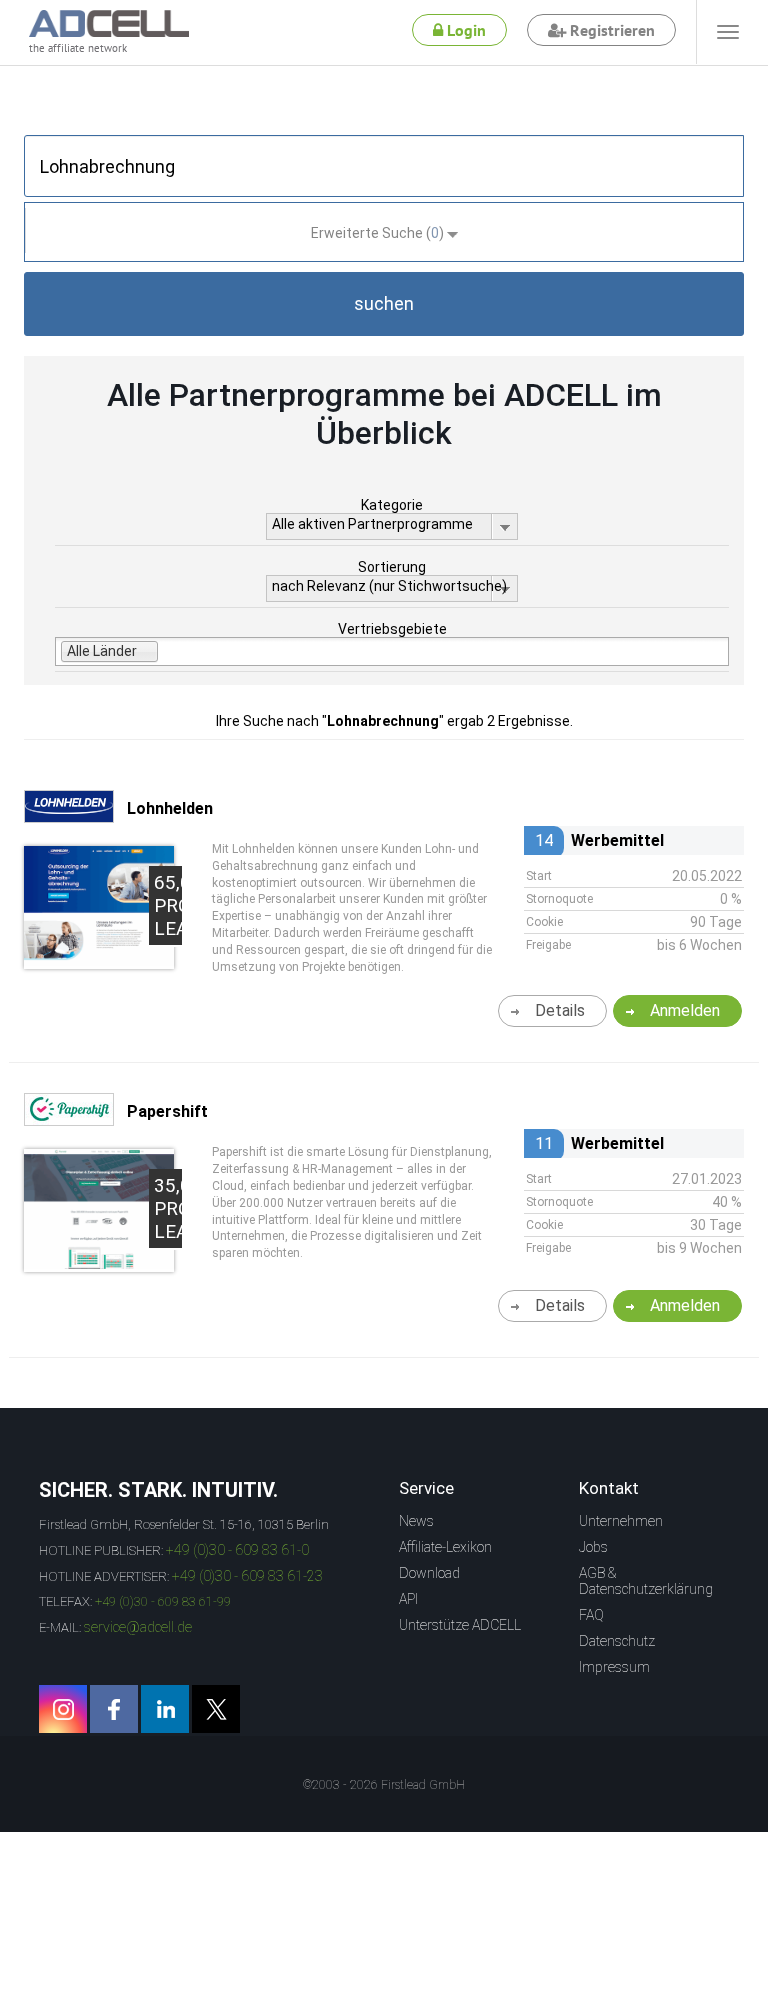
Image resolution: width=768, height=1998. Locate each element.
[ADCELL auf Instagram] (63, 1709)
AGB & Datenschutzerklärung (646, 1581)
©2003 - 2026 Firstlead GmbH (384, 1785)
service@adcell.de (138, 1627)
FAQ (591, 1615)
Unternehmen (621, 1521)
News (416, 1521)
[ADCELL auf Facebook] (114, 1709)
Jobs (593, 1547)
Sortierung (392, 567)
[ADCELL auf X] (216, 1709)
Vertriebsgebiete (392, 629)
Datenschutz (617, 1641)
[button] (384, 304)
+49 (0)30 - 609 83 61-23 (247, 1576)
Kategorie (392, 505)
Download (429, 1573)
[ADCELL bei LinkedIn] (165, 1709)
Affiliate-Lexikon (445, 1547)
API (408, 1599)
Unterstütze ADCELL (460, 1625)
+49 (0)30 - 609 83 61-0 (237, 1550)
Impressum (614, 1667)
